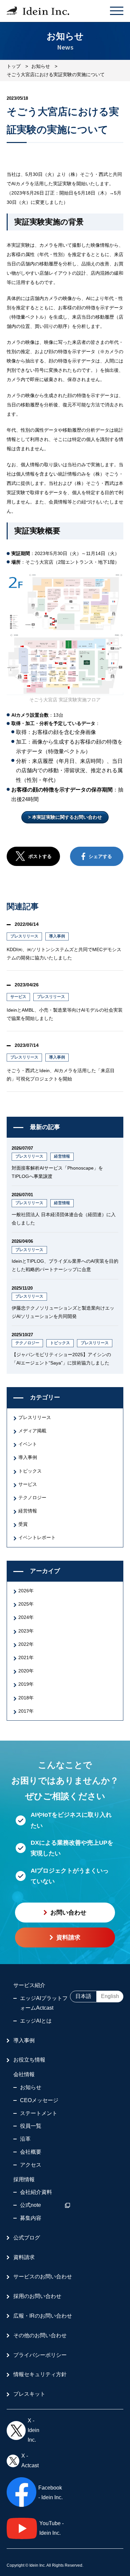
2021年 (26, 1657)
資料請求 (24, 2257)
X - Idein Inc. (33, 2430)
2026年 (26, 1591)
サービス (18, 997)
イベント (28, 1444)
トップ (14, 66)
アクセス (31, 2165)
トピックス (60, 1343)
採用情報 (24, 2179)
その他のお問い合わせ (40, 2335)
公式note (30, 2205)
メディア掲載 (32, 1431)
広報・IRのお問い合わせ (43, 2316)
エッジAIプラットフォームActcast (44, 2003)
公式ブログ (27, 2238)
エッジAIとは (36, 2021)
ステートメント (39, 2113)
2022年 (26, 1644)
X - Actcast (30, 2461)
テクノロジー (27, 1343)
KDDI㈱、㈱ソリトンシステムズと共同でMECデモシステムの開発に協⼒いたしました (64, 954)
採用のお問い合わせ (37, 2296)
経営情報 (62, 1156)
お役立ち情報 (29, 2060)
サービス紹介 (29, 1985)
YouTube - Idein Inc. (51, 2528)
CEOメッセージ (39, 2100)
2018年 (26, 1698)
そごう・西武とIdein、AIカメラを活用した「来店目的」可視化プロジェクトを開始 (61, 1075)
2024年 (26, 1617)
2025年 (26, 1604)
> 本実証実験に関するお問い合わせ (65, 817)
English (110, 1996)
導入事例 (57, 936)
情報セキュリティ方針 (40, 2374)
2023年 (26, 1631)
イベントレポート (37, 1537)
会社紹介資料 (36, 2192)
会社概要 (31, 2152)
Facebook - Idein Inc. (50, 2493)
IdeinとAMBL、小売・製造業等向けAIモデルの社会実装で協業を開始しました (65, 1014)
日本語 (83, 1996)
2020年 (26, 1671)
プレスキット (29, 2394)
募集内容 (31, 2218)
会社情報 (24, 2074)
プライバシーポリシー (40, 2355)
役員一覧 (31, 2126)
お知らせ (41, 66)
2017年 (26, 1711)
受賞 (23, 1524)
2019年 (26, 1684)
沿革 (25, 2139)
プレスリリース (24, 936)
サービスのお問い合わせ (43, 2277)
